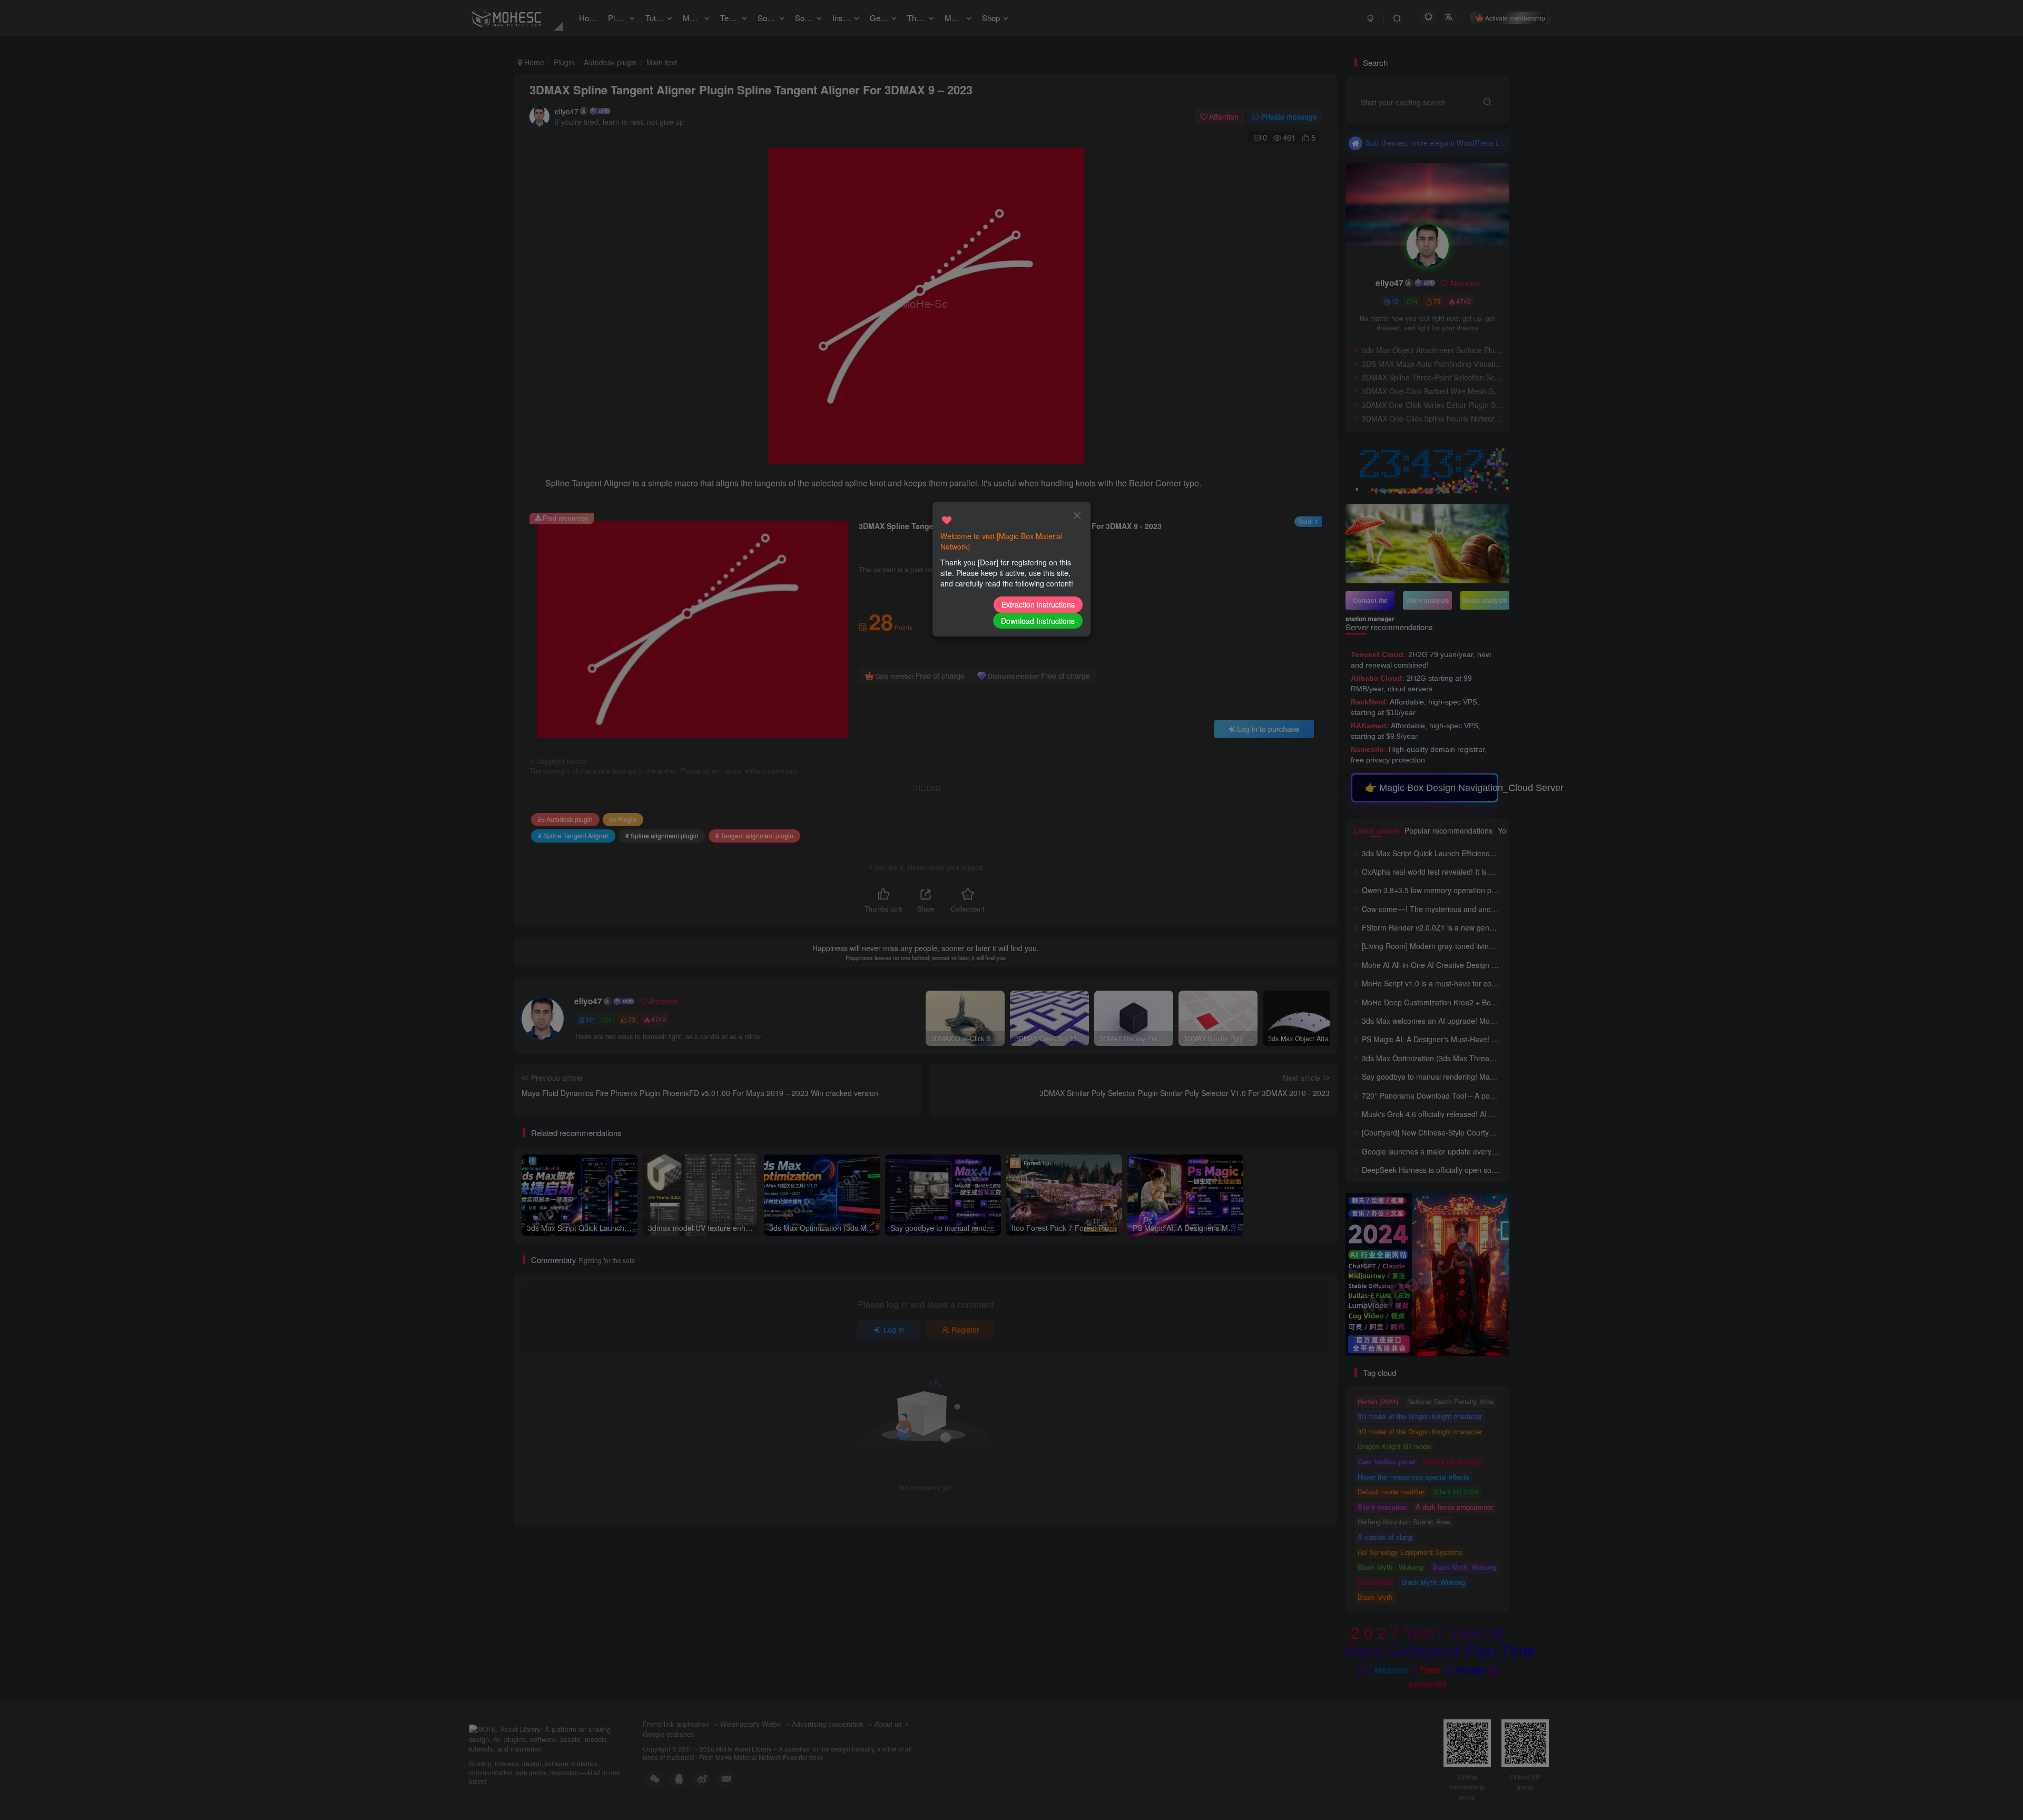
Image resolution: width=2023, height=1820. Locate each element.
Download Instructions (1038, 621)
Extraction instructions (1038, 604)
